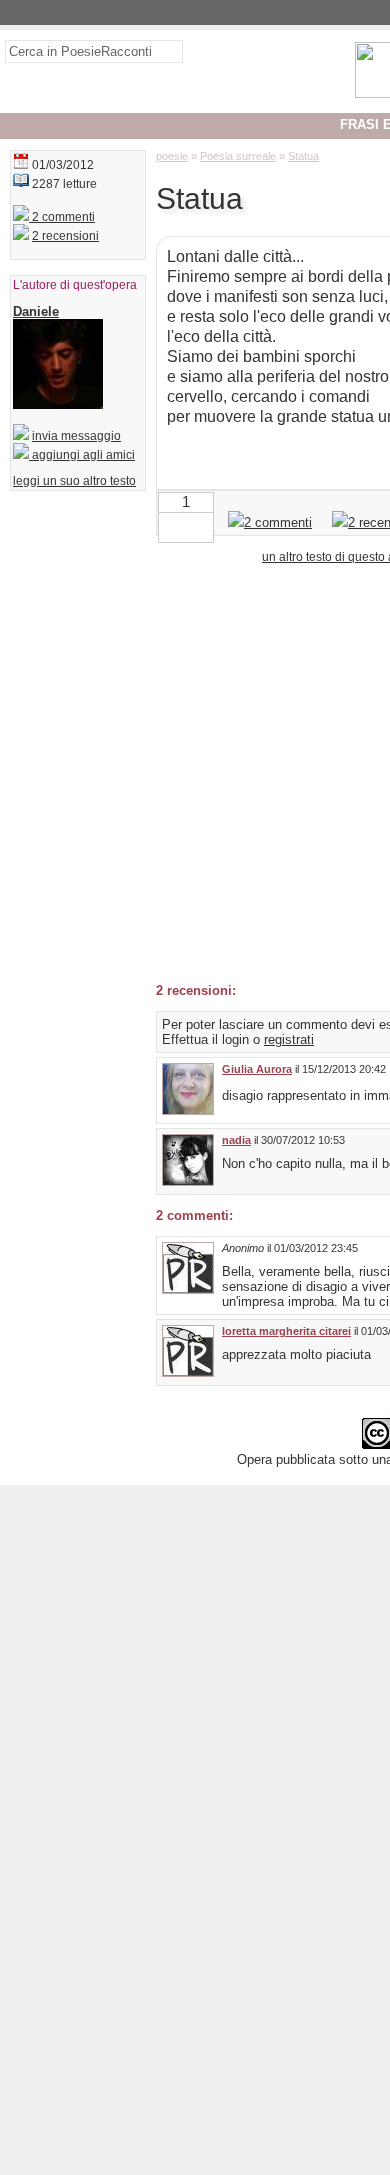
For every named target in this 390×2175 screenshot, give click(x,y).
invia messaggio (76, 436)
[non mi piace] (170, 525)
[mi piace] (202, 525)
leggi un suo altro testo (74, 481)
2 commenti (62, 217)
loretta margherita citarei (286, 1331)
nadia (236, 1140)
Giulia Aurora (257, 1069)
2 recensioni (65, 236)
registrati (289, 1039)
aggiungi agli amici (82, 455)
